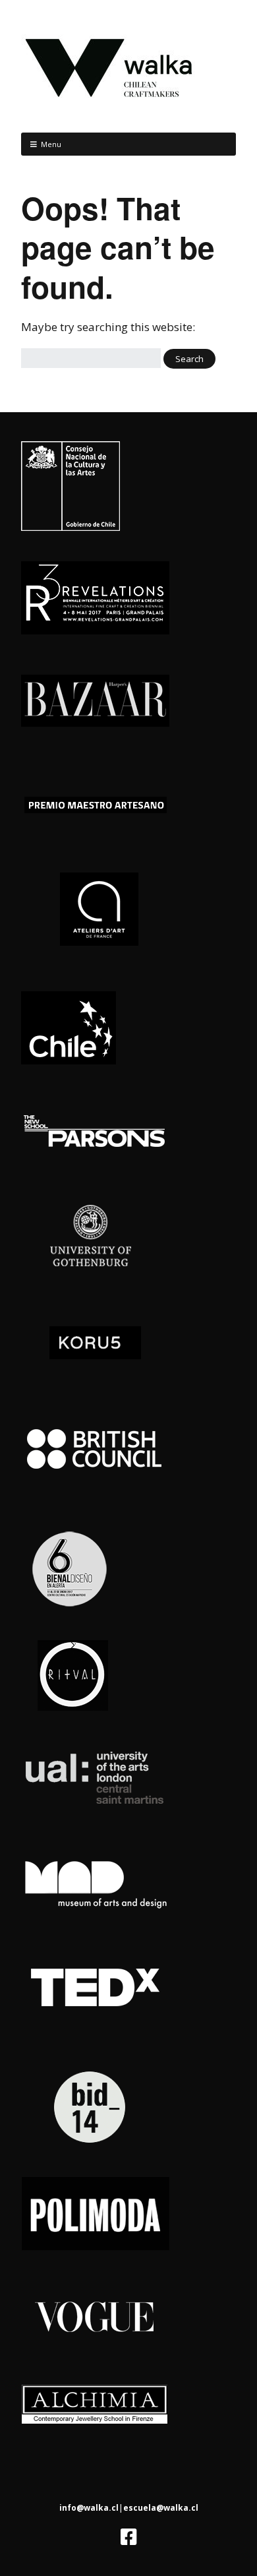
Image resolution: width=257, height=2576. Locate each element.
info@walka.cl (89, 2508)
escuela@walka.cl (161, 2508)
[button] (189, 359)
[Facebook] (129, 2537)
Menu (51, 144)
